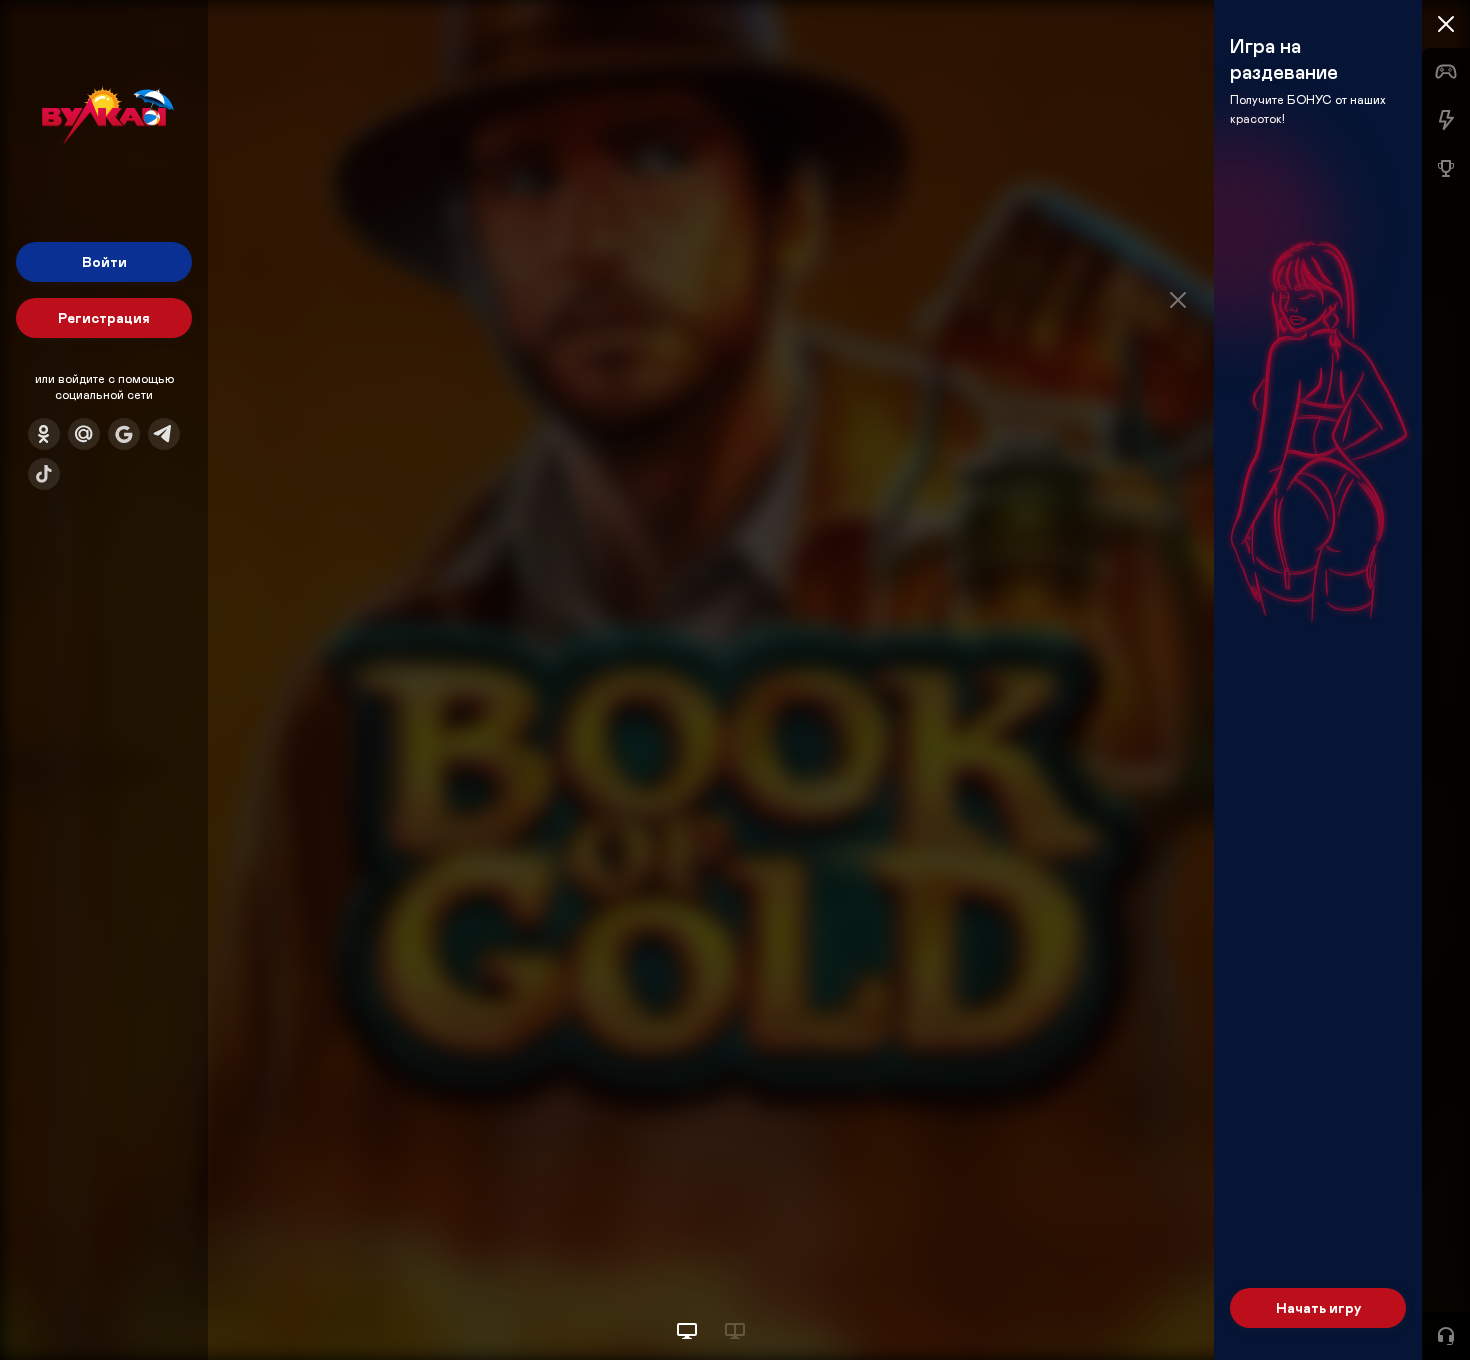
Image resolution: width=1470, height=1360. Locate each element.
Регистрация (104, 317)
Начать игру (1318, 1307)
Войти (104, 261)
